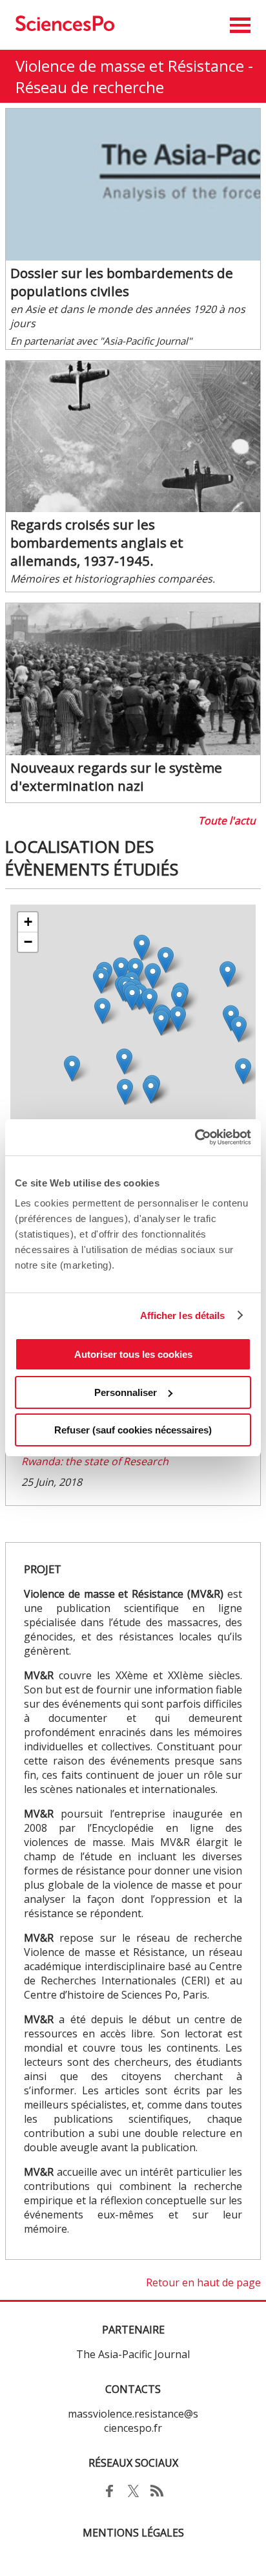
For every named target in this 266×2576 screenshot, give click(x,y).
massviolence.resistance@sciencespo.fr (133, 2421)
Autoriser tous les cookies (133, 1354)
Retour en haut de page (203, 2282)
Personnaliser (126, 1392)
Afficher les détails (183, 1315)
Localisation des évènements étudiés (92, 858)
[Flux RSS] (157, 2498)
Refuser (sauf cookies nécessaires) (133, 1430)
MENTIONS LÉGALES (133, 2533)
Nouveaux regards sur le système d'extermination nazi (116, 777)
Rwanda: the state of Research (95, 1461)
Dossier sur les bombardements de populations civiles (122, 282)
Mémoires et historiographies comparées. (113, 579)
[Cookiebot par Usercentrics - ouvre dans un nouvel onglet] (195, 1137)
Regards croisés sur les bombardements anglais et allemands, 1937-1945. (97, 542)
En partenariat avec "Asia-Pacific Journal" (101, 341)
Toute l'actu (227, 821)
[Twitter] (133, 2498)
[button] (240, 25)
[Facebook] (109, 2498)
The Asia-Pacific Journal (133, 2354)
